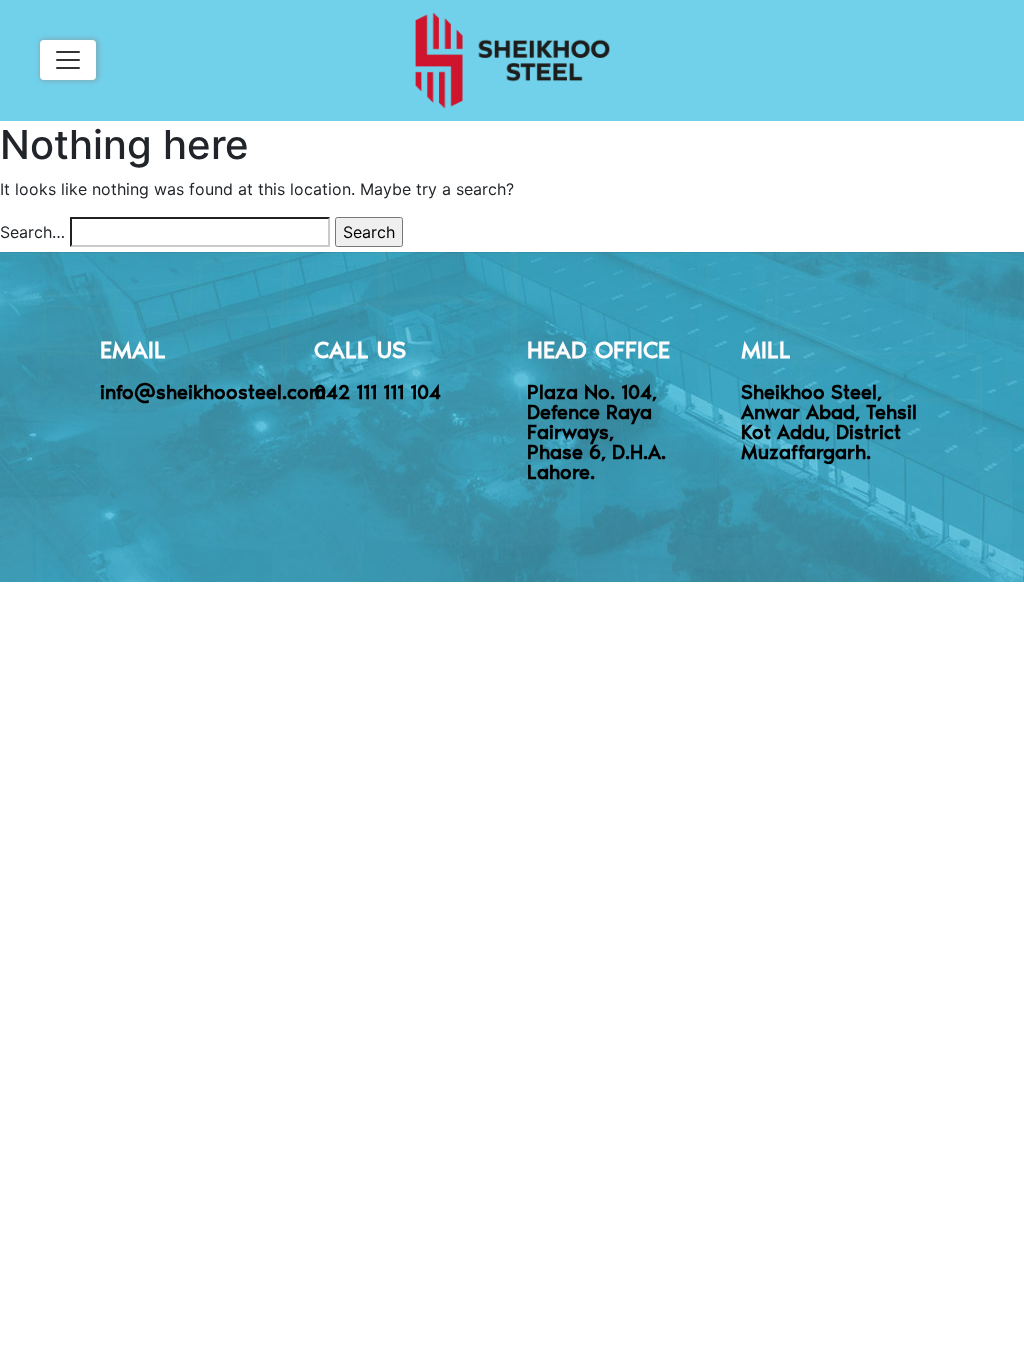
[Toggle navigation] (68, 60)
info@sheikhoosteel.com (213, 391)
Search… (32, 232)
